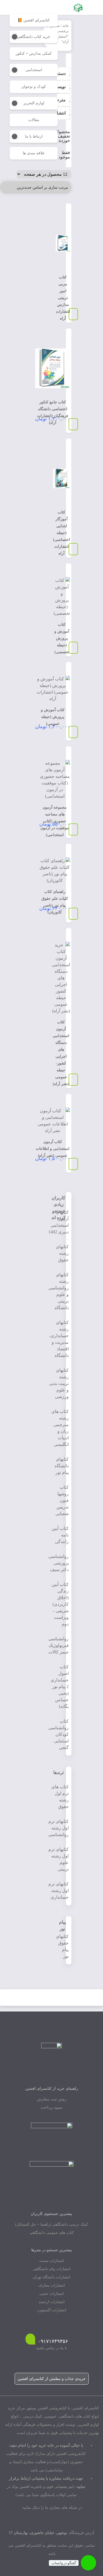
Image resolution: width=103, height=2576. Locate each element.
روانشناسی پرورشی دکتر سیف (59, 1563)
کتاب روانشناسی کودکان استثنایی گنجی (59, 1734)
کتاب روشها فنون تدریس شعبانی (62, 1500)
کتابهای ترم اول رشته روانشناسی (59, 1828)
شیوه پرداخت (51, 2107)
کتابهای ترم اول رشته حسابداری (59, 1891)
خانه (66, 26)
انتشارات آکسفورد (52, 2310)
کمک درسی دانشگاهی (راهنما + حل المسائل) (51, 2224)
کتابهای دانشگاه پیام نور (62, 1466)
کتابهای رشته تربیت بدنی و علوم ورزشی (59, 1383)
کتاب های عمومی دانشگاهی (52, 2233)
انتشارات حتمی (51, 2294)
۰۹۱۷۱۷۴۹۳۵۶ (53, 2341)
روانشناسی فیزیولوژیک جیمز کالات (59, 1645)
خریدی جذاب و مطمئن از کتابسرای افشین (52, 2379)
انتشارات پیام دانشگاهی (52, 2269)
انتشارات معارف (51, 2285)
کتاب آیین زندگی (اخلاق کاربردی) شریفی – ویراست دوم (60, 1604)
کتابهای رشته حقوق (62, 1253)
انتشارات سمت (52, 2261)
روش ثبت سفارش (52, 2099)
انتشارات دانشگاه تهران (51, 2277)
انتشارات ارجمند (51, 2302)
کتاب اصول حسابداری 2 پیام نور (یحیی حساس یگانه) (60, 1687)
